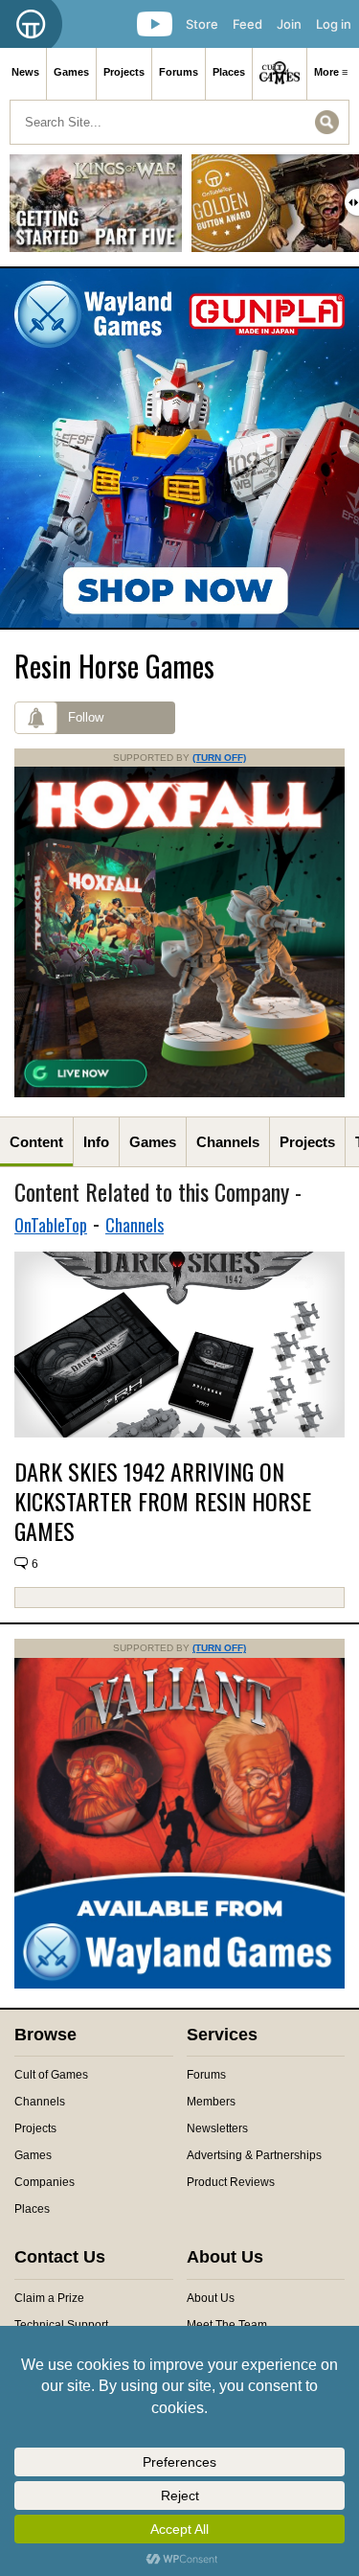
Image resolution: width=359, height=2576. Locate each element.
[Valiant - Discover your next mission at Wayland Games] (179, 1985)
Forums (179, 72)
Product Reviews (231, 2182)
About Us (211, 2298)
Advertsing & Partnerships (254, 2155)
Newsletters (217, 2128)
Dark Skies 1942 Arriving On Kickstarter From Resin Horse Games (163, 1502)
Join (289, 24)
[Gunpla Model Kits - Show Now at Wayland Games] (179, 448)
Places (229, 72)
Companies (45, 2182)
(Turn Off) (219, 758)
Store (202, 24)
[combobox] (179, 122)
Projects (124, 72)
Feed (247, 24)
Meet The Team (227, 2325)
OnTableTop (51, 1225)
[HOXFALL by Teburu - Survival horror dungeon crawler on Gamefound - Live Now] (179, 1093)
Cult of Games (51, 2075)
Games (71, 72)
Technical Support (61, 2325)
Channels (228, 1142)
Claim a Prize (49, 2298)
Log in (334, 24)
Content (36, 1142)
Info (96, 1142)
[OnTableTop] (31, 24)
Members (211, 2102)
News (25, 72)
